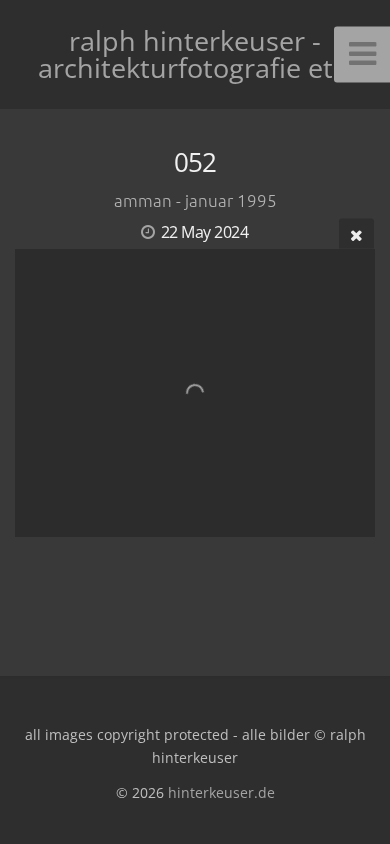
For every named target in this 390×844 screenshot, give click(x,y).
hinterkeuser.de (221, 792)
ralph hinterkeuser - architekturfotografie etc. (195, 54)
